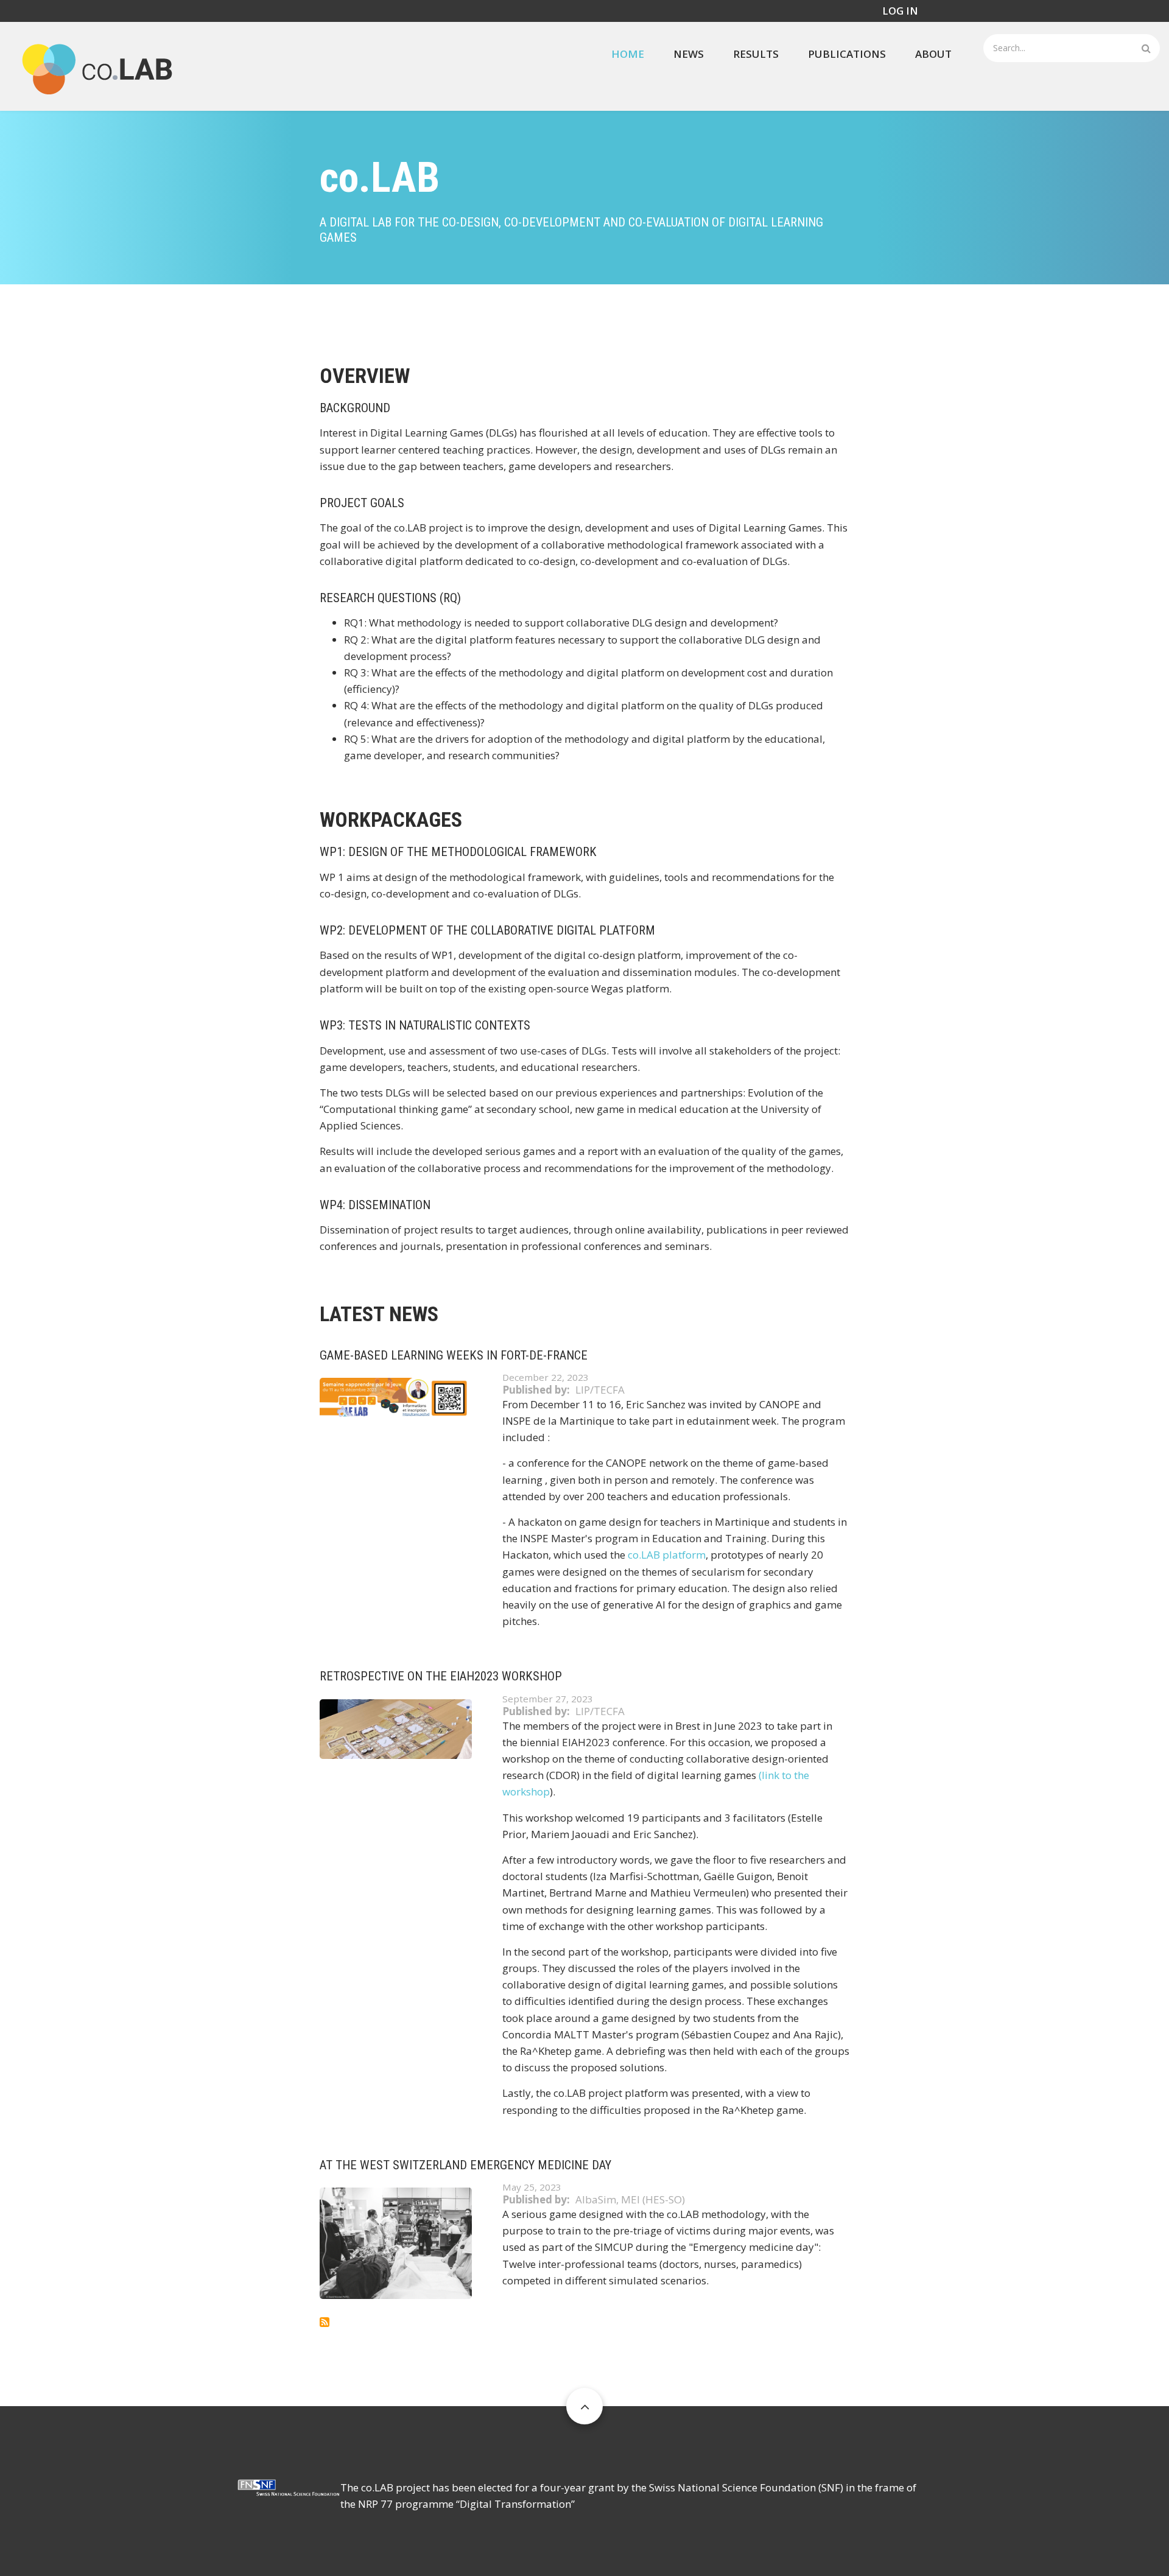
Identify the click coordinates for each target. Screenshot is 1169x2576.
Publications (847, 54)
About (933, 54)
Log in (900, 11)
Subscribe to (325, 2322)
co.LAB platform (667, 1555)
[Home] (97, 65)
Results (756, 54)
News (689, 54)
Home (628, 54)
